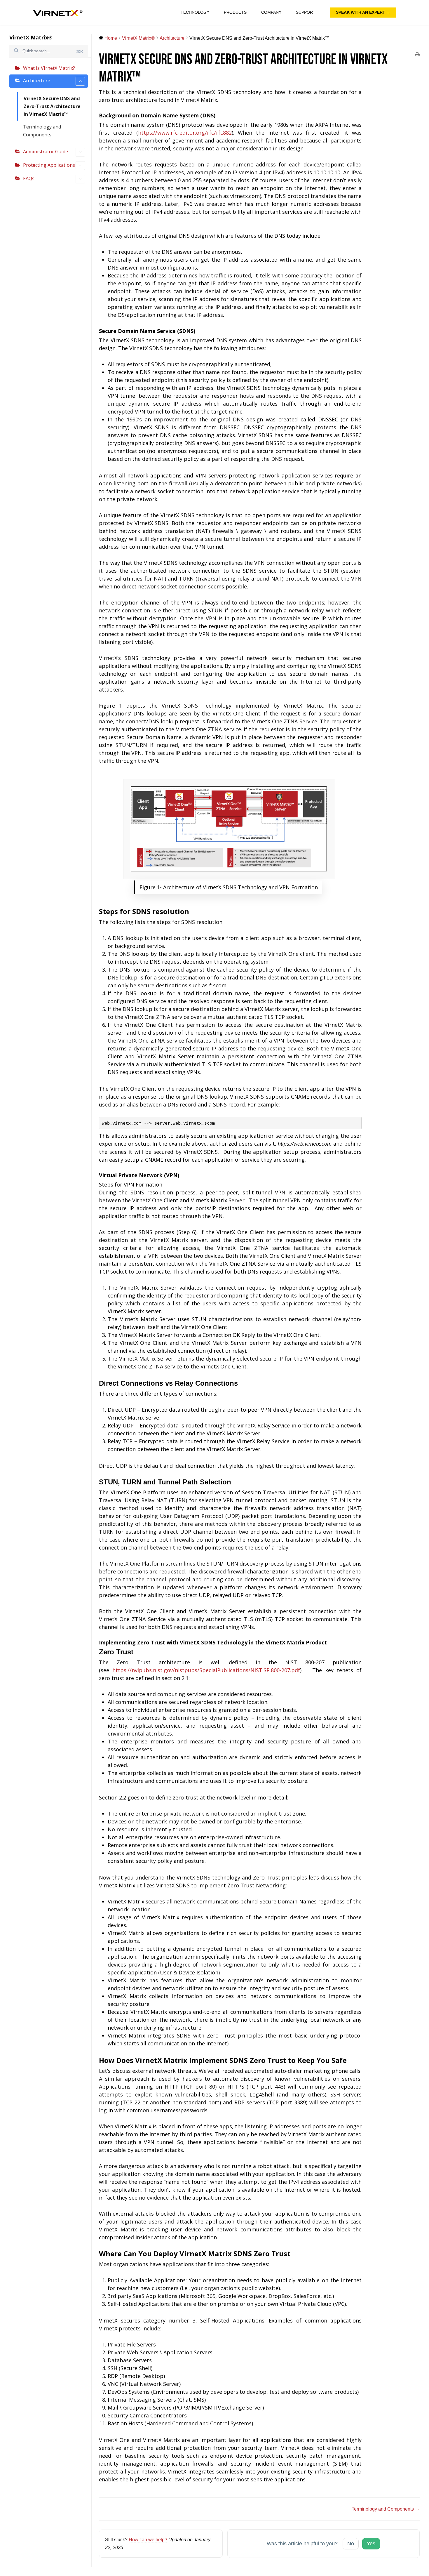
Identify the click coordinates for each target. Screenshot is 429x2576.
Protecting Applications (49, 165)
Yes (371, 2544)
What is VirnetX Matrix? (49, 68)
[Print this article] (417, 55)
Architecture (37, 81)
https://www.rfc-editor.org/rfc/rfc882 (185, 133)
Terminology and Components (42, 131)
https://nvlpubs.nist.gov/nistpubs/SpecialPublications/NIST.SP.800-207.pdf (206, 1670)
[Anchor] (218, 115)
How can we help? (148, 2539)
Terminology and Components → (386, 2509)
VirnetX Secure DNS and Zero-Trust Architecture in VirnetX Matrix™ (52, 106)
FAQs (29, 178)
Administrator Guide (46, 152)
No (351, 2544)
